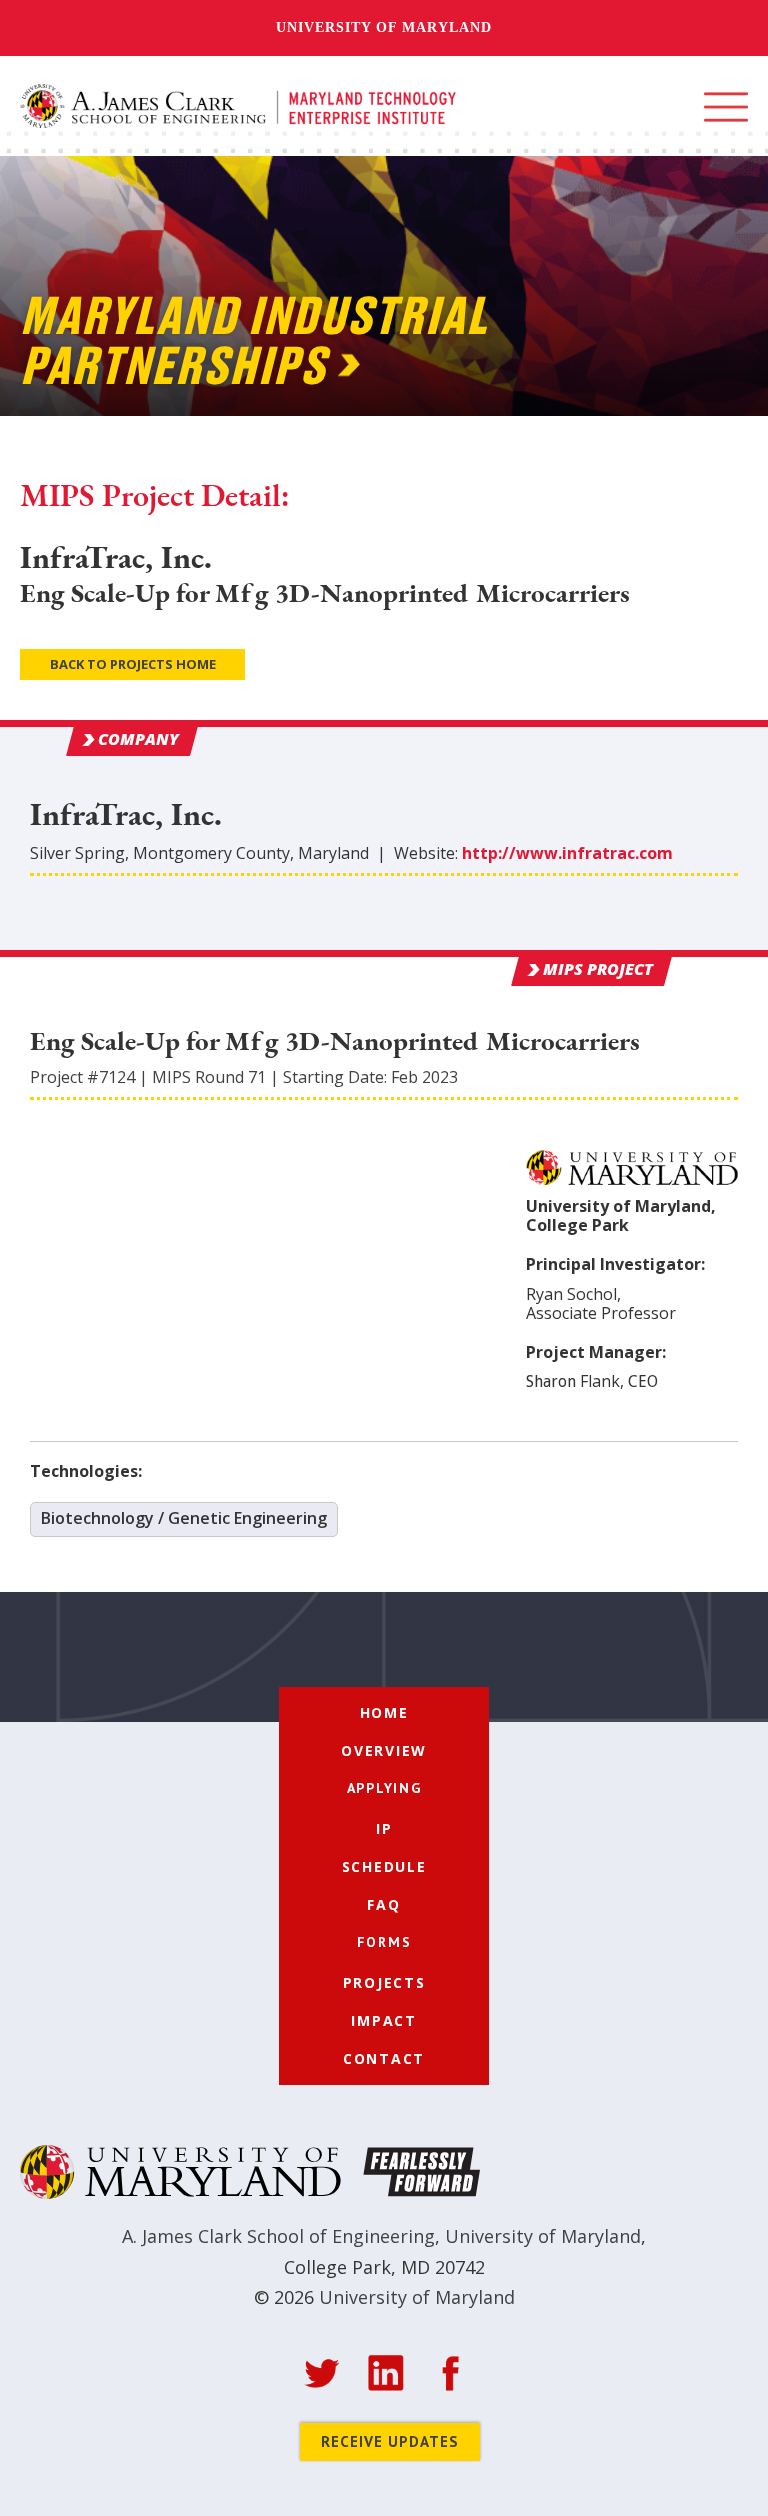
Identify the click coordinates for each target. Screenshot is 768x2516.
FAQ (383, 1904)
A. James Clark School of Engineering (278, 2236)
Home (384, 1712)
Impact (384, 2020)
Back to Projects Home (133, 664)
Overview (384, 1750)
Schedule (384, 1866)
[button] (726, 107)
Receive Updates (390, 2441)
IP (384, 1828)
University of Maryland (384, 27)
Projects (384, 1982)
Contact (384, 2058)
